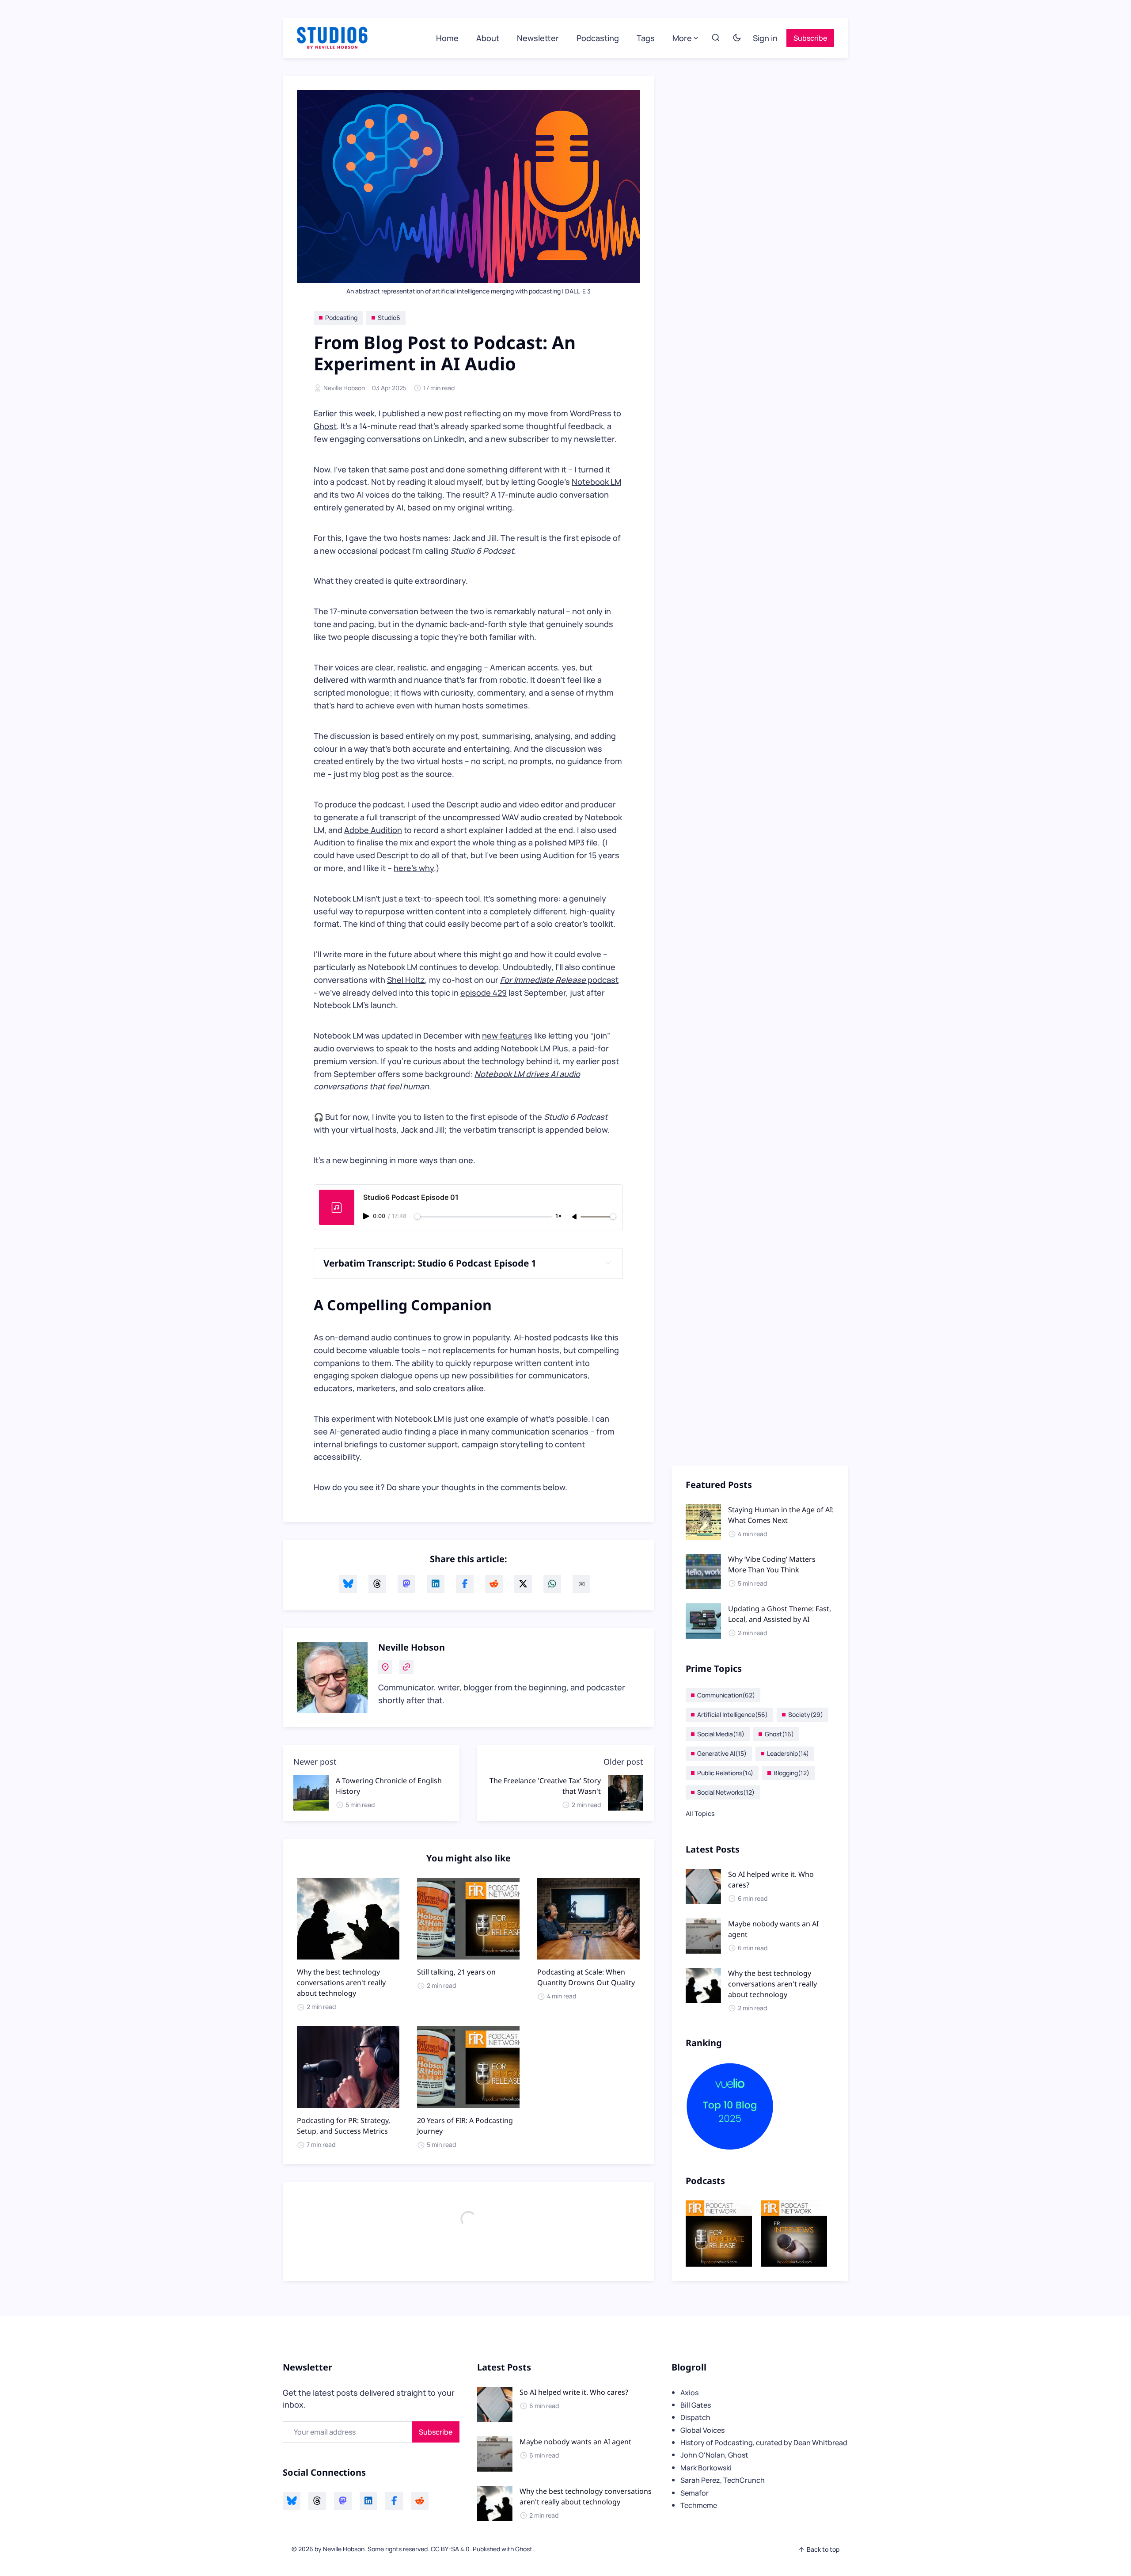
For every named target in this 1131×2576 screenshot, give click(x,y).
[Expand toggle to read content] (608, 1263)
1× (558, 1216)
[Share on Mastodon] (406, 1584)
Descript (463, 804)
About (488, 38)
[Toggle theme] (737, 38)
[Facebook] (394, 2501)
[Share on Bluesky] (348, 1584)
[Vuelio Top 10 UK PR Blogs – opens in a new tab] (760, 2107)
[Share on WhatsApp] (552, 1584)
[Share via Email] (581, 1584)
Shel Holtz (406, 980)
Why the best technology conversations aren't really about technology (341, 1982)
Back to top (823, 2549)
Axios (689, 2393)
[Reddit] (420, 2501)
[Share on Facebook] (465, 1584)
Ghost (779, 1734)
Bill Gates (696, 2405)
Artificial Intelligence (732, 1714)
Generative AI (722, 1753)
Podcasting (598, 38)
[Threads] (317, 2501)
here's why (414, 868)
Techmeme (699, 2505)
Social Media (721, 1734)
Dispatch (695, 2417)
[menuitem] (447, 38)
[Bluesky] (292, 2501)
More (682, 38)
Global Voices (702, 2430)
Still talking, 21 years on (456, 1972)
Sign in (765, 38)
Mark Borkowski (706, 2468)
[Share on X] (523, 1584)
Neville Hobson (344, 388)
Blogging (791, 1773)
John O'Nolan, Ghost (714, 2455)
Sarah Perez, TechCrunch (723, 2480)
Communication (726, 1695)
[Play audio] (367, 1216)
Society (806, 1714)
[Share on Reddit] (494, 1584)
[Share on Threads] (377, 1584)
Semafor (695, 2493)
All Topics (700, 1813)
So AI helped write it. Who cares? (574, 2392)
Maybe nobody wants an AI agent (575, 2442)
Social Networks (726, 1792)
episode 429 (484, 993)
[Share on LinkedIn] (436, 1584)
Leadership (788, 1753)
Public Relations (725, 1773)
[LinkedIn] (368, 2501)
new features (507, 1035)
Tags (646, 38)
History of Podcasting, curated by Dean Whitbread (764, 2443)
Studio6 (389, 318)
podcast (559, 980)
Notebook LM (596, 482)
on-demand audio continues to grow (394, 1337)
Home (447, 38)
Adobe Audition (373, 830)
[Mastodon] (343, 2501)
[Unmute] (575, 1217)
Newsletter (538, 38)
